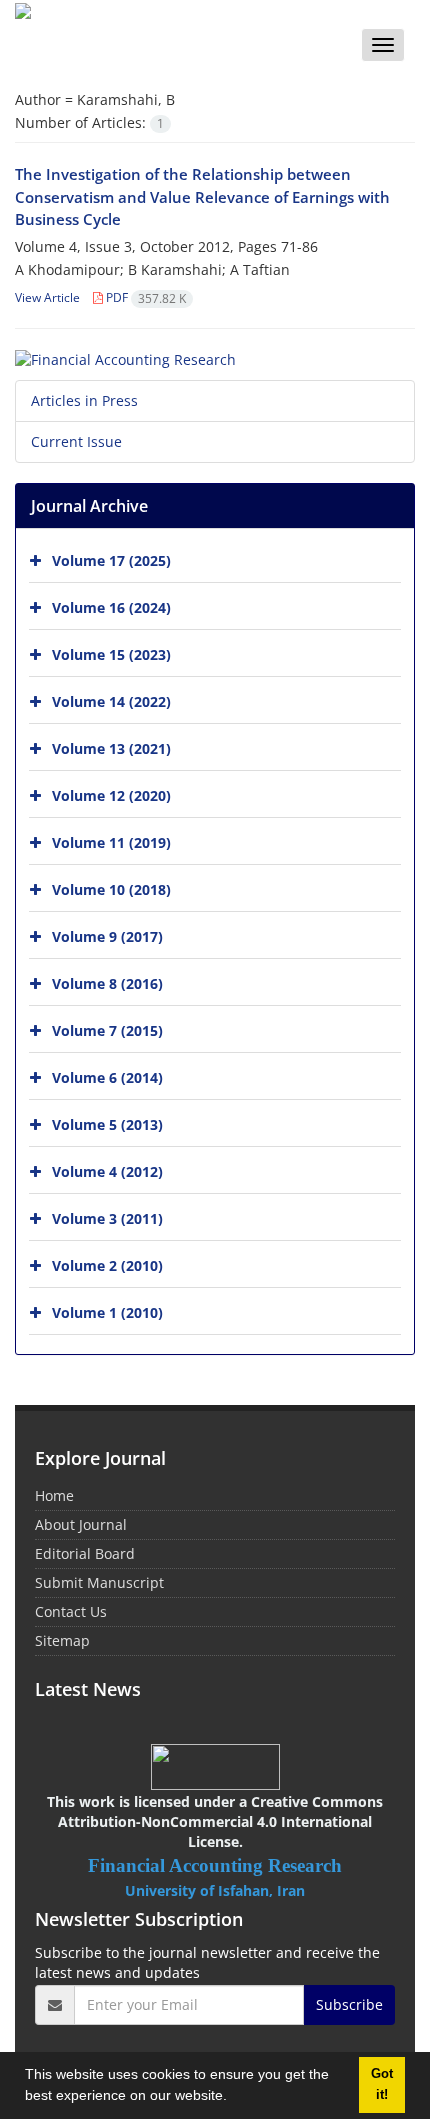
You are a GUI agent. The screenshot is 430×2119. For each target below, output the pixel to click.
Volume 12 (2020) (111, 795)
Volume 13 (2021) (111, 748)
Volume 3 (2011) (107, 1218)
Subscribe (349, 2004)
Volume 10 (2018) (111, 889)
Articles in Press (84, 400)
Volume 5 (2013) (107, 1124)
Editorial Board (85, 1553)
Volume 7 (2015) (107, 1030)
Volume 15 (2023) (111, 654)
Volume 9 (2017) (107, 936)
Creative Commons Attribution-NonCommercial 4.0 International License (220, 1821)
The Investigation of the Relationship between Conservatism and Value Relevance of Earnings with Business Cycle (202, 196)
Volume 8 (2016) (107, 983)
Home (54, 1495)
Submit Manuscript (99, 1582)
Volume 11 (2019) (111, 842)
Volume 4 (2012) (107, 1171)
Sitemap (62, 1640)
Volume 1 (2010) (107, 1312)
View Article (47, 297)
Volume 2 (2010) (107, 1265)
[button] (234, 2098)
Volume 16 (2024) (111, 607)
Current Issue (76, 441)
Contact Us (71, 1611)
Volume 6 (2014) (107, 1077)
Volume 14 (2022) (111, 701)
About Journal (81, 1524)
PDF (144, 297)
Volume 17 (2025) (111, 560)
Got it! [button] (382, 2084)
